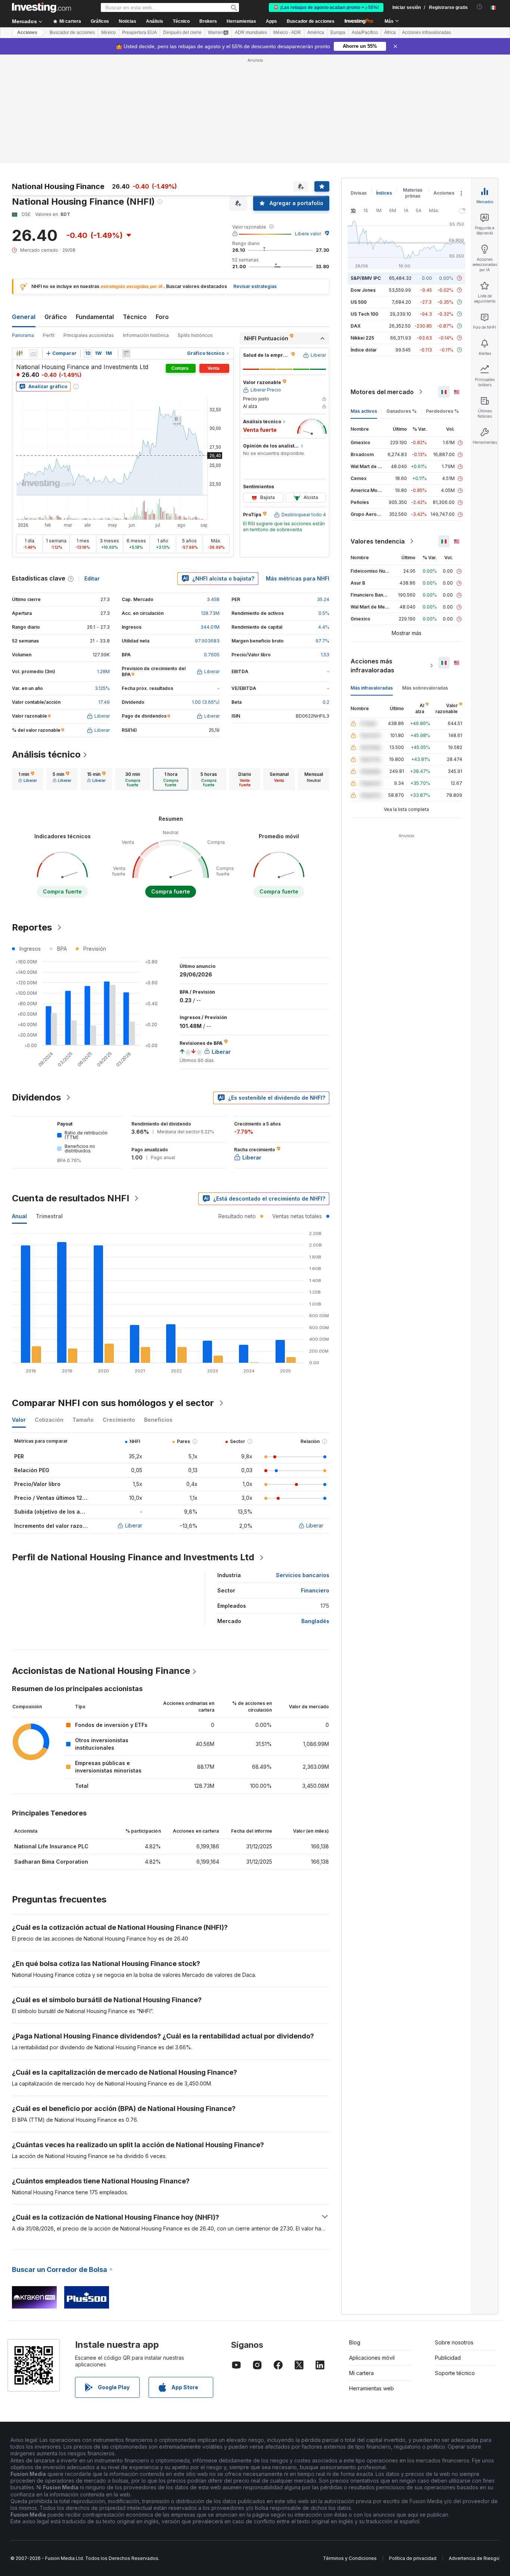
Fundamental (95, 317)
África (390, 32)
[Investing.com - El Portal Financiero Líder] (41, 7)
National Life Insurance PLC (51, 1846)
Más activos (364, 411)
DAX (356, 326)
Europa (338, 32)
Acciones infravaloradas (427, 32)
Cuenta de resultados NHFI (71, 1198)
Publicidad (448, 2358)
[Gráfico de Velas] (19, 353)
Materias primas (413, 193)
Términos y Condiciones (350, 2558)
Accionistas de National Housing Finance (101, 1671)
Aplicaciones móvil (372, 2358)
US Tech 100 (364, 314)
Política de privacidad (413, 2558)
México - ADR (287, 32)
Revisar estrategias (255, 286)
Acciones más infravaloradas (372, 666)
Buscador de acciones (311, 21)
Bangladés (315, 1621)
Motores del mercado (382, 392)
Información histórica (146, 335)
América (316, 32)
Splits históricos (195, 335)
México (108, 32)
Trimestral (49, 1216)
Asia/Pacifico (365, 32)
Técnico (135, 317)
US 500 (359, 302)
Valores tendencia (378, 541)
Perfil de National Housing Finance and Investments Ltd (133, 1557)
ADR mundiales (251, 32)
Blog (355, 2342)
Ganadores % (402, 411)
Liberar (134, 1525)
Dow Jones (363, 290)
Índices (384, 193)
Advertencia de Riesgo (474, 2558)
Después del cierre (182, 32)
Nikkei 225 (362, 338)
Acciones (27, 32)
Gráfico (56, 317)
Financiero (315, 1590)
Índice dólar (364, 350)
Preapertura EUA (139, 32)
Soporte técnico (455, 2373)
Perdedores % (442, 411)
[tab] (28, 779)
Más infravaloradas (372, 688)
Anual (19, 1216)
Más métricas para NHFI (298, 578)
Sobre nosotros (454, 2342)
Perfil (49, 335)
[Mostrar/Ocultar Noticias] (126, 353)
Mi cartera (361, 2373)
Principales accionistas (89, 335)
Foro (162, 317)
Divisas (359, 193)
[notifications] (480, 7)
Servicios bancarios (303, 1575)
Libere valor (308, 234)
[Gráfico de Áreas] (34, 353)
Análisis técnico (46, 754)
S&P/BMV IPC (366, 278)
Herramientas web (371, 2388)
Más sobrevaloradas (425, 688)
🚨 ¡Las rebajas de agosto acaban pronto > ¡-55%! (326, 7)
